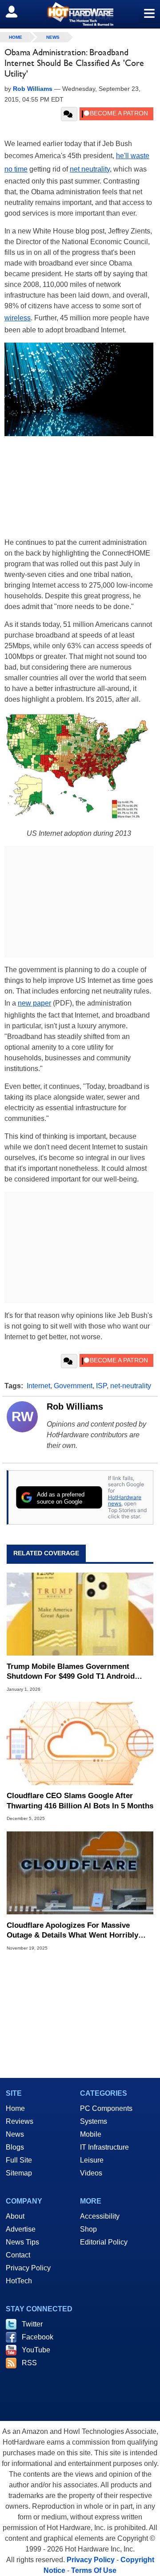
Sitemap (19, 2173)
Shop (88, 2229)
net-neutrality (131, 1386)
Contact (18, 2255)
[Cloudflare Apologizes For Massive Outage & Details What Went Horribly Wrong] (80, 1873)
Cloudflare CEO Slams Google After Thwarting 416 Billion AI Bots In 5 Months (80, 1801)
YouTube (36, 2350)
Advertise (21, 2229)
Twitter (32, 2324)
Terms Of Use (94, 2570)
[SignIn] (17, 12)
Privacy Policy (28, 2268)
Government (73, 1386)
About (15, 2216)
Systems (94, 2121)
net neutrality (90, 169)
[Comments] (69, 114)
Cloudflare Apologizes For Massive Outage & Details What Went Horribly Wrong (72, 1931)
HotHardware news (125, 1500)
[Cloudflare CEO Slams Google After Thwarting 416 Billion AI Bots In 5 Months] (80, 1743)
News (53, 37)
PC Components (106, 2108)
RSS (29, 2363)
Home (15, 2108)
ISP (101, 1386)
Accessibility (100, 2216)
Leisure (92, 2160)
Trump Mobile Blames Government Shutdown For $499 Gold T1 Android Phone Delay (71, 1672)
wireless (18, 318)
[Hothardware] (80, 14)
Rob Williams (75, 1407)
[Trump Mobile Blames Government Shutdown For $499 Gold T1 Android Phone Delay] (80, 1614)
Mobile (91, 2134)
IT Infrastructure (104, 2147)
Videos (91, 2173)
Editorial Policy (104, 2242)
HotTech (19, 2281)
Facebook (38, 2337)
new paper (34, 1003)
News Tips (22, 2242)
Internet (38, 1386)
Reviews (20, 2121)
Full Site (19, 2160)
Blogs (15, 2147)
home (16, 37)
